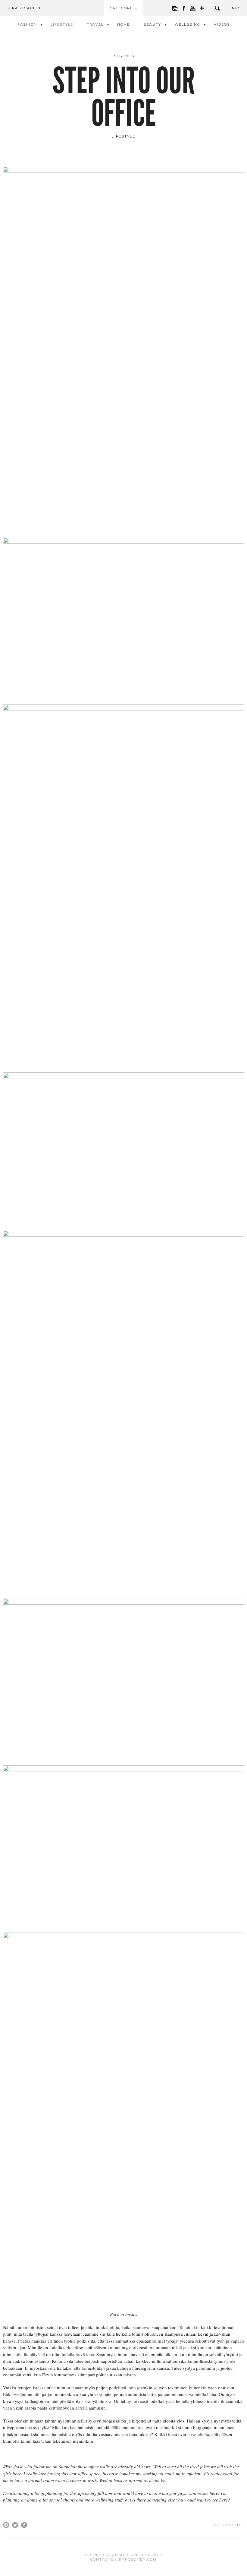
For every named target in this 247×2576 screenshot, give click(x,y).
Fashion (27, 24)
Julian (190, 2334)
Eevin (203, 2334)
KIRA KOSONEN (24, 8)
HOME (123, 24)
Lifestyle (62, 24)
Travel (95, 24)
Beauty (152, 24)
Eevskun (222, 2334)
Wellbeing (188, 24)
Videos (222, 24)
